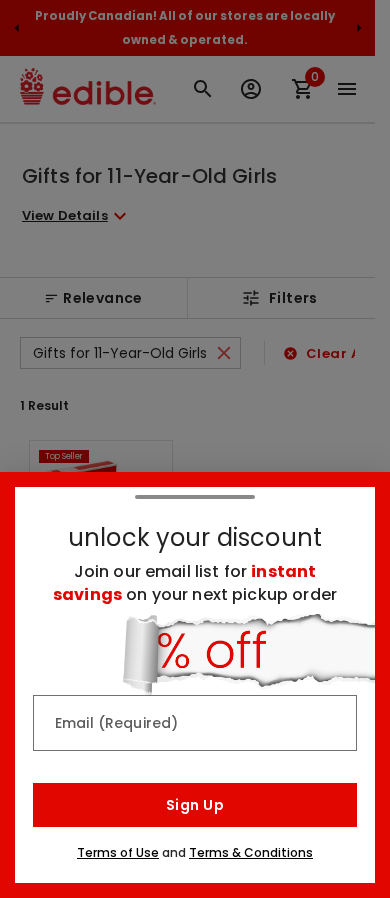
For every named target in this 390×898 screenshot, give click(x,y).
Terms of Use (118, 852)
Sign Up (195, 805)
